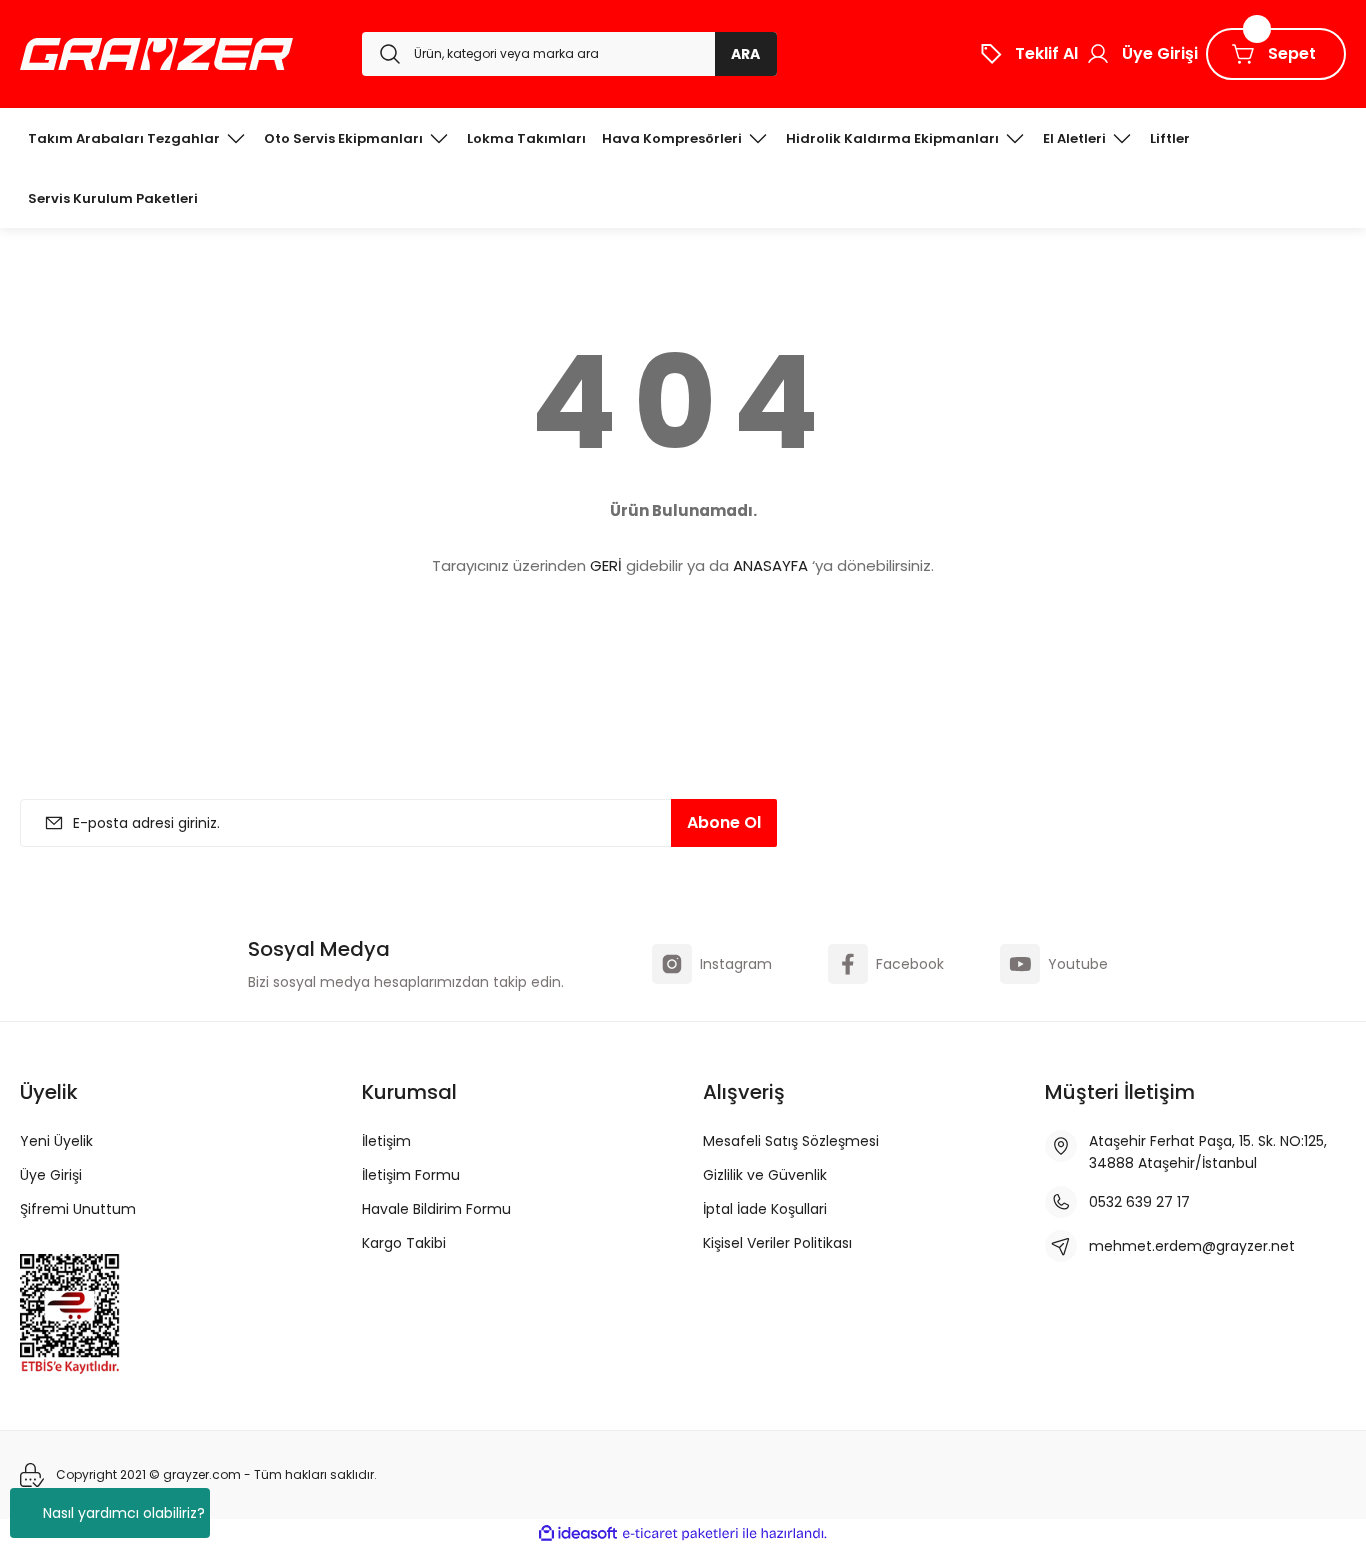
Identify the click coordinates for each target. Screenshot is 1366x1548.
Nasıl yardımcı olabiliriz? (124, 1513)
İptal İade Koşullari (765, 1209)
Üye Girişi (51, 1175)
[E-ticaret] (680, 1534)
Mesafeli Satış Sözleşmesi (791, 1141)
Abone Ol (724, 822)
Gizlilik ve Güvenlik (765, 1175)
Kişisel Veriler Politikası (777, 1243)
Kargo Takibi (404, 1243)
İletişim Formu (411, 1175)
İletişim (386, 1141)
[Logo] (156, 54)
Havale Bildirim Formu (436, 1209)
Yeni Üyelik (56, 1141)
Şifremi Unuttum (78, 1209)
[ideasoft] (578, 1533)
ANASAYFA (770, 565)
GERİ (606, 565)
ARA (745, 54)
